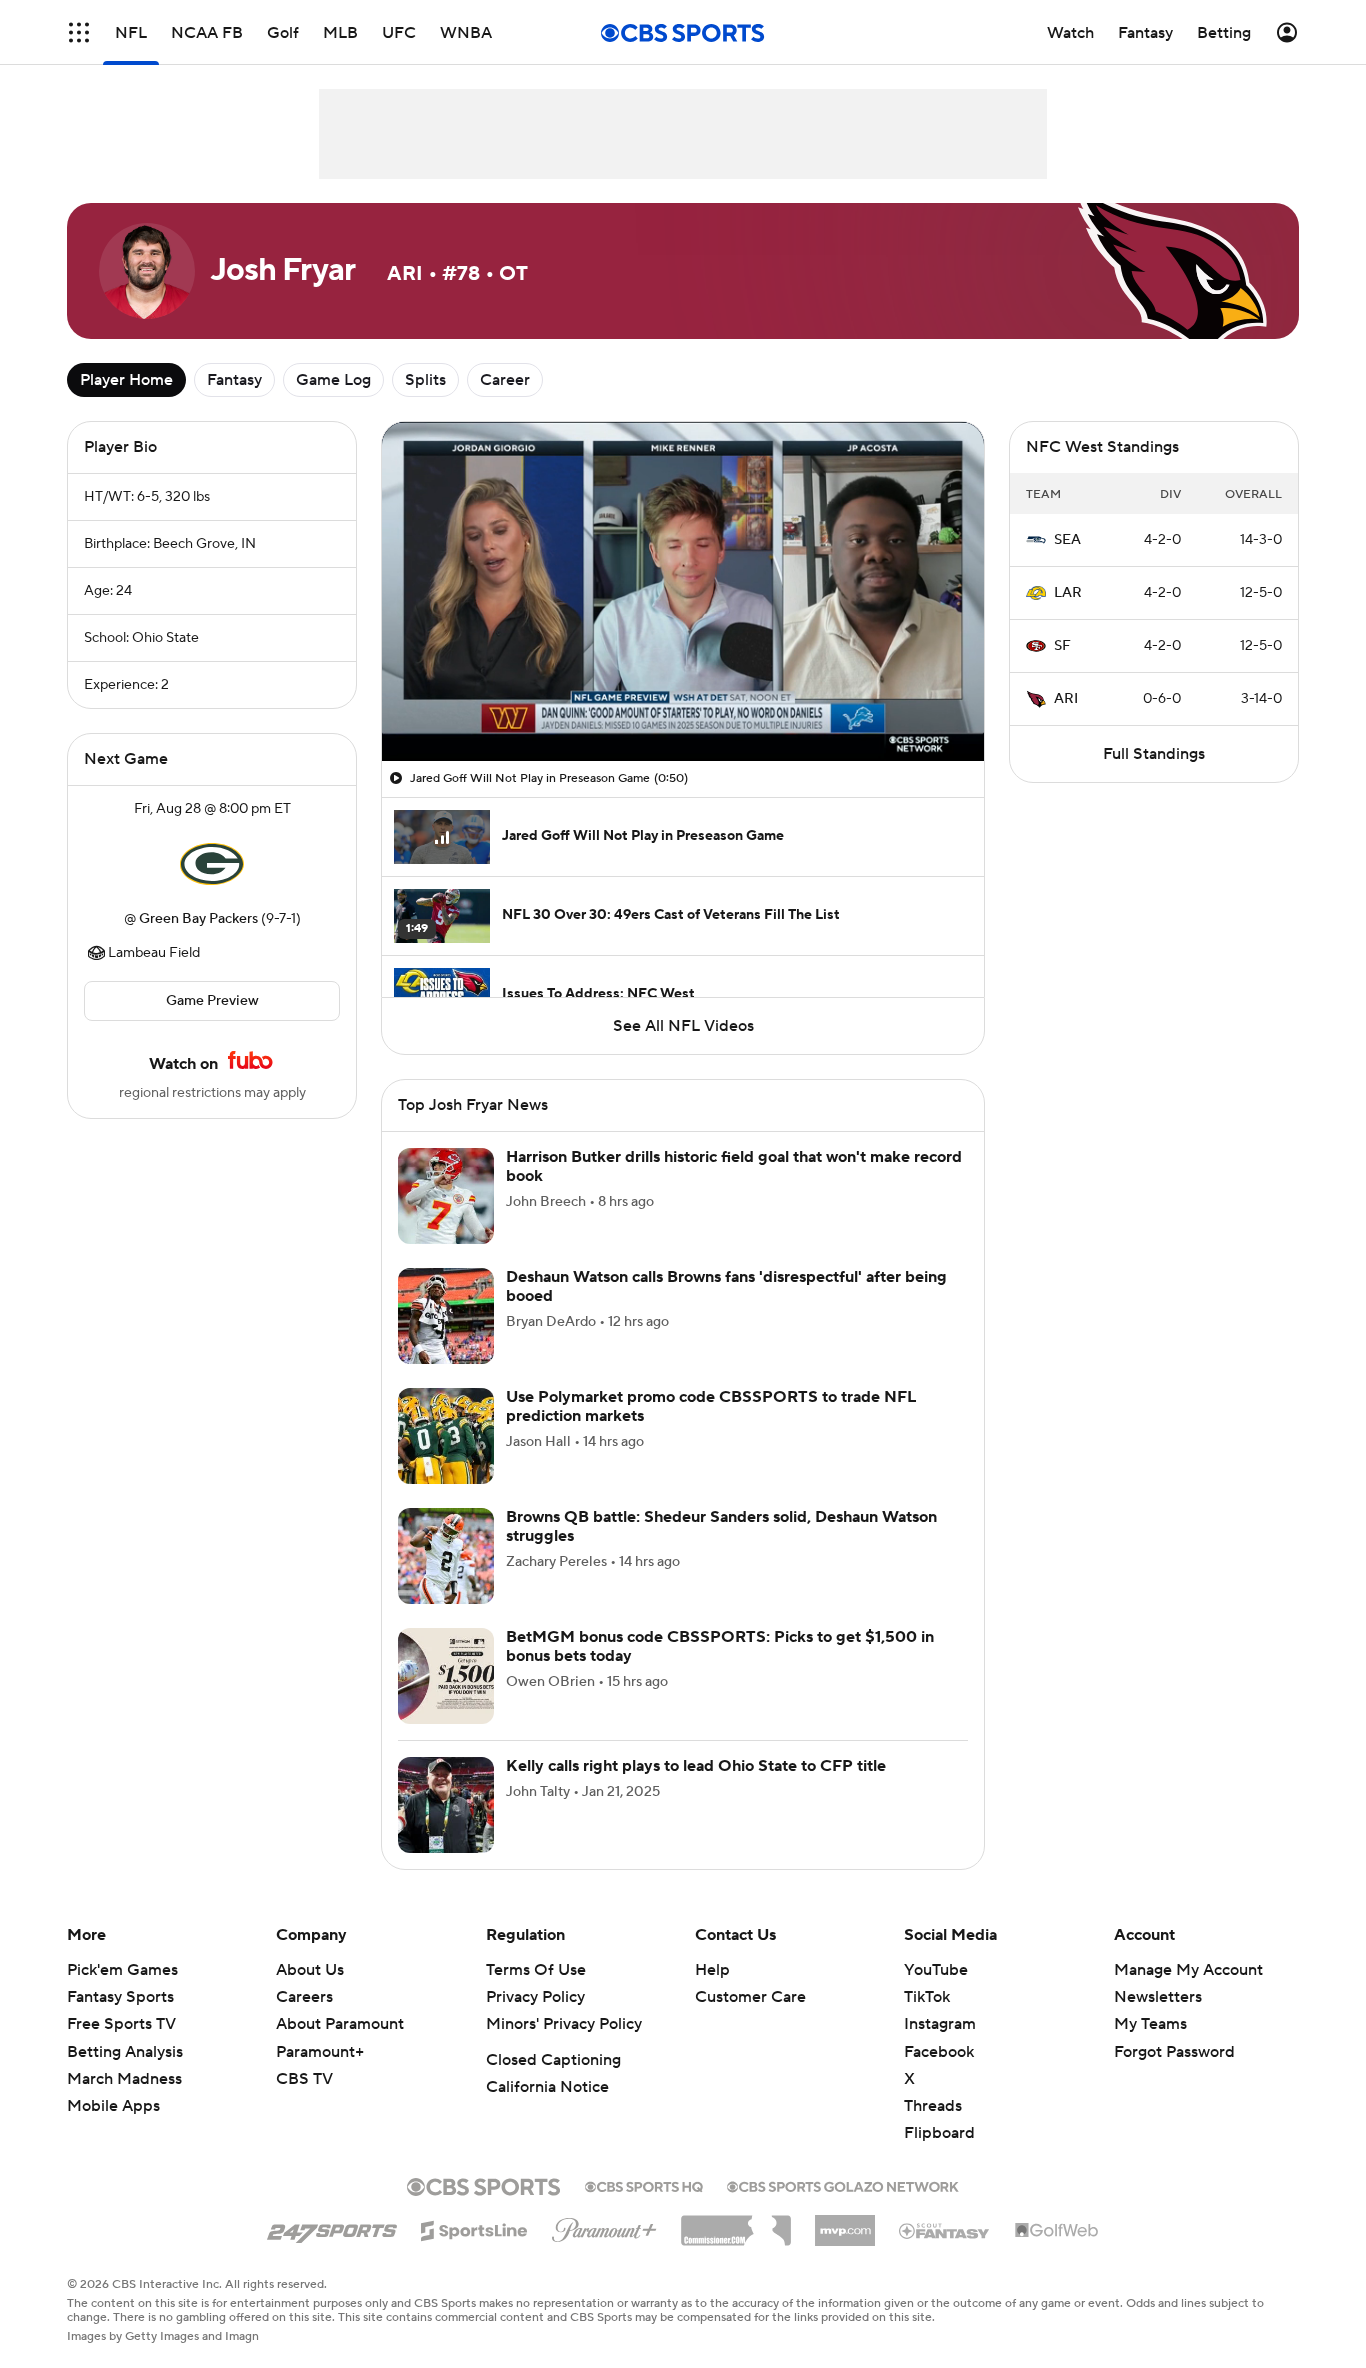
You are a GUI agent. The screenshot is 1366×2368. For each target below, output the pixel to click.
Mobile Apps (113, 2106)
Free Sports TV (121, 2024)
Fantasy (234, 380)
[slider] (683, 703)
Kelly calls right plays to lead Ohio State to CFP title (696, 1766)
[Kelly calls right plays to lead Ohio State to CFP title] (446, 1805)
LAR (1068, 593)
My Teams (1150, 2024)
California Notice (547, 2087)
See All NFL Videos (683, 1026)
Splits (425, 380)
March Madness (124, 2079)
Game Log (333, 380)
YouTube (936, 1970)
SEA (1067, 540)
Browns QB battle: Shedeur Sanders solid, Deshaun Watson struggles (721, 1526)
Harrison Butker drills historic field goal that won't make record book (734, 1166)
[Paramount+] (604, 2226)
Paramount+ (320, 2052)
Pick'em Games (122, 1970)
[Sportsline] (474, 2228)
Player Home (126, 380)
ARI (1066, 699)
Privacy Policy (535, 1997)
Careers (304, 1997)
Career (505, 380)
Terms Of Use (536, 1970)
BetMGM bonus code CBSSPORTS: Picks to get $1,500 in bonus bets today (720, 1646)
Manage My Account (1188, 1970)
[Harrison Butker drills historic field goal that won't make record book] (446, 1196)
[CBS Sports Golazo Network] (843, 2185)
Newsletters (1158, 1997)
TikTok (927, 1997)
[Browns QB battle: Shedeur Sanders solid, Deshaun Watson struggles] (446, 1556)
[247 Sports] (332, 2227)
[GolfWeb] (1057, 2231)
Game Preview (212, 1001)
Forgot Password (1174, 2052)
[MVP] (845, 2223)
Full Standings (1154, 754)
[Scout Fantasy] (945, 2230)
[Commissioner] (736, 2223)
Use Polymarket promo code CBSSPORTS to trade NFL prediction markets (711, 1406)
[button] (79, 32)
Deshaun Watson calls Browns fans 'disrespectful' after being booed (726, 1286)
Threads (933, 2106)
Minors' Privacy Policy (564, 2024)
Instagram (940, 2024)
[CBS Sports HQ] (644, 2185)
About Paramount (340, 2024)
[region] (683, 591)
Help (712, 1970)
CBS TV (304, 2079)
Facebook (939, 2052)
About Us (310, 1970)
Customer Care (750, 1997)
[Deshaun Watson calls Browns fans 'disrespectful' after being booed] (446, 1316)
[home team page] (212, 864)
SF (1062, 646)
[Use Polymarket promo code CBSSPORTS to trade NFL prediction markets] (446, 1436)
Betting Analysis (125, 2052)
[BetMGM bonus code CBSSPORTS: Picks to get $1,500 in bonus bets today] (446, 1676)
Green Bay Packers (198, 919)
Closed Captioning (553, 2060)
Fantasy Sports (120, 1997)
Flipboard (939, 2133)
